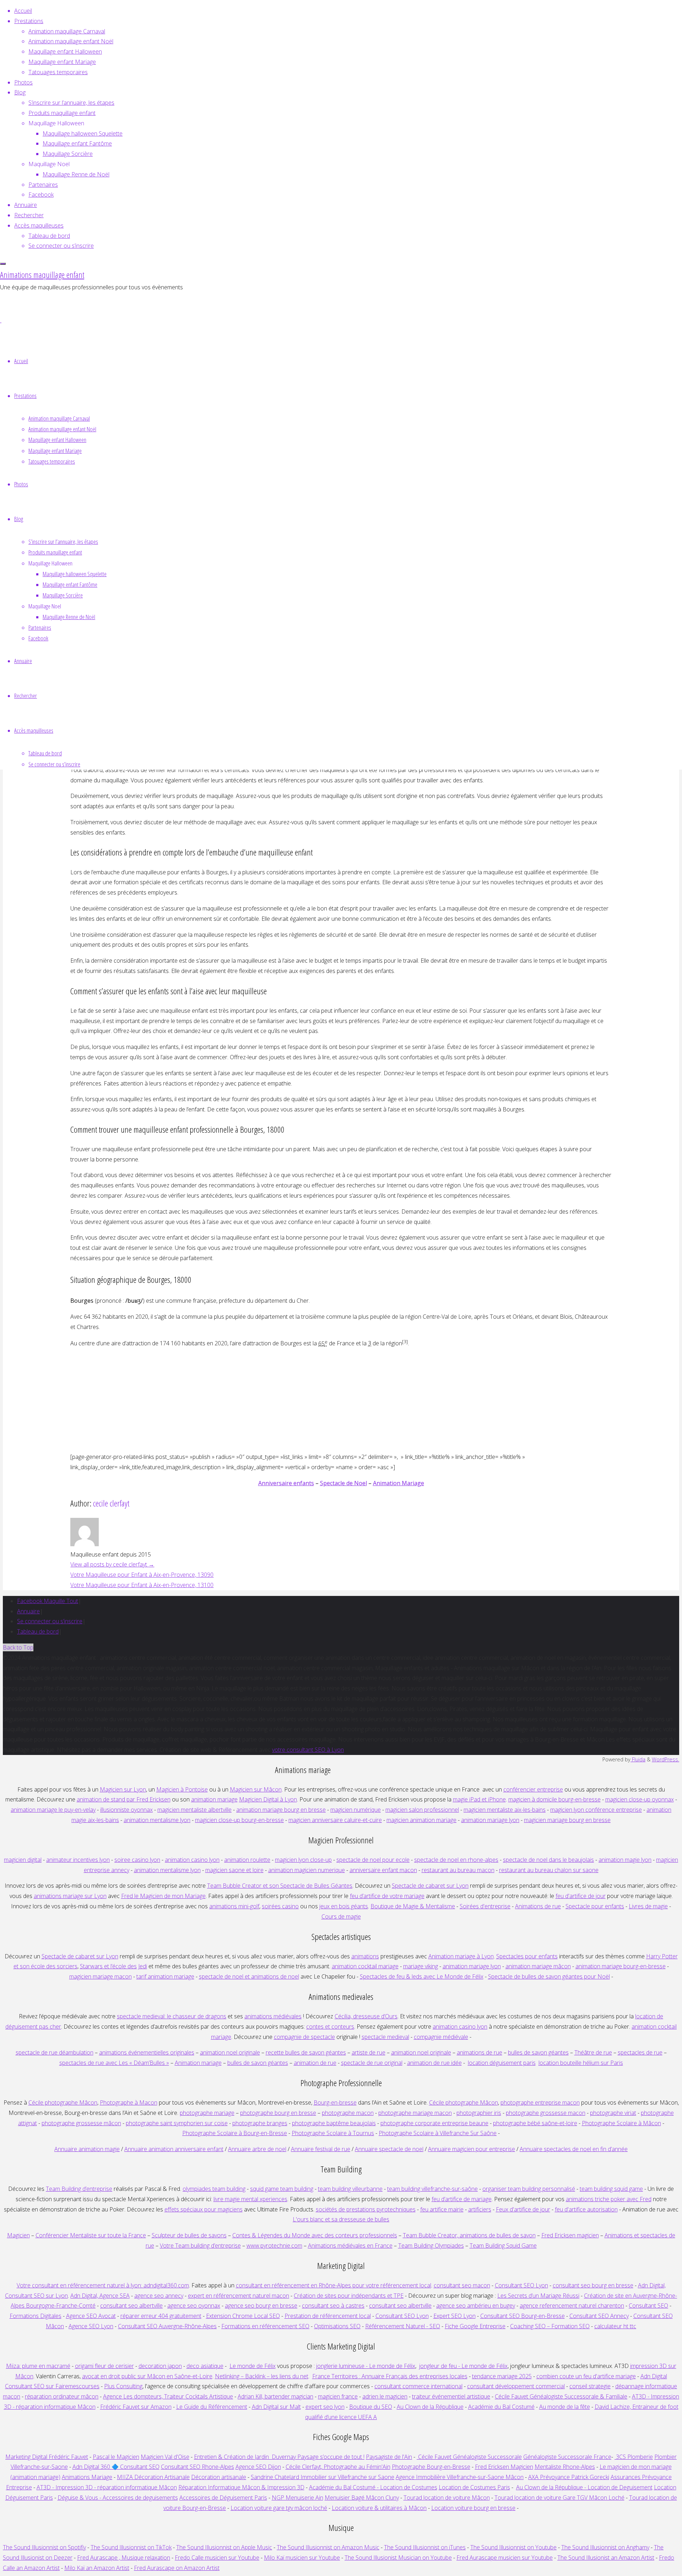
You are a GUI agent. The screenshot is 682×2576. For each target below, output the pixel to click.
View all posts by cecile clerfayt (112, 1564)
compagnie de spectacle (304, 2037)
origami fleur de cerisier (104, 2366)
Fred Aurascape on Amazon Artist (177, 2568)
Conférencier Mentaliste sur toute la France (91, 2235)
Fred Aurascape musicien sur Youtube (505, 2558)
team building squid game (611, 2189)
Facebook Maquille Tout (48, 1601)
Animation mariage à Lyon (461, 1956)
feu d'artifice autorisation (586, 2209)
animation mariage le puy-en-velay (53, 1810)
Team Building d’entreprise (79, 2189)
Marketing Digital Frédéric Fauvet (47, 2457)
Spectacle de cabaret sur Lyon (430, 1886)
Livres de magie (648, 1906)
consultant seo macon (462, 2285)
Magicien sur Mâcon (256, 1789)
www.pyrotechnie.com (274, 2246)
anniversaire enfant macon (383, 1870)
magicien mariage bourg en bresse (567, 1820)
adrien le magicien (385, 2396)
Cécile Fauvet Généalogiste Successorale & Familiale (561, 2396)
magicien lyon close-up (303, 1860)
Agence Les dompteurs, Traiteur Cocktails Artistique (168, 2396)
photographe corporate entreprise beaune (434, 2123)
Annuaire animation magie (87, 2149)
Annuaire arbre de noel (257, 2149)
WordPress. (665, 1759)
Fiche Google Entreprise (475, 2326)
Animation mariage (198, 2063)
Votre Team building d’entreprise (200, 2246)
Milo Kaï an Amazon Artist (97, 2568)
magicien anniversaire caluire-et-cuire (335, 1820)
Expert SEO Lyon (454, 2316)
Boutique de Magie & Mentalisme (413, 1906)
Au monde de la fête (565, 2407)
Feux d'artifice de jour (523, 2209)
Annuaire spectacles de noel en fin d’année (574, 2149)
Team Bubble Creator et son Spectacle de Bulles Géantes (280, 1886)
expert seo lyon (325, 2407)
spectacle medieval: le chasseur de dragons (172, 2016)
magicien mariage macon (101, 1976)
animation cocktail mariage (365, 1966)
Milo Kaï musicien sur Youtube (302, 2558)
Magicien (18, 2235)
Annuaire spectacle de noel (389, 2149)
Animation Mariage (399, 1483)
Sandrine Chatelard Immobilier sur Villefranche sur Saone (323, 2477)
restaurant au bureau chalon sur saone (549, 1870)
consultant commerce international (418, 2386)
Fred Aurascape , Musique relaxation (124, 2558)
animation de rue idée (434, 2063)
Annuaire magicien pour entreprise (472, 2149)
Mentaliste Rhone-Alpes (565, 2467)
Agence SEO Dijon (258, 2467)
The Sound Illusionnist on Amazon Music (328, 2547)
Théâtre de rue (593, 2052)
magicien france (338, 2396)
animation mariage (214, 1799)
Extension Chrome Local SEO (243, 2316)
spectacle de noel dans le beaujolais (548, 1860)
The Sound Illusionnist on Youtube (513, 2547)
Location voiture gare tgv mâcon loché (279, 2508)
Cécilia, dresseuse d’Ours (366, 2016)
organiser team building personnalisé (529, 2189)
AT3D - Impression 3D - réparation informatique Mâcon (107, 2487)
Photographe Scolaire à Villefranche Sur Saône (438, 2133)
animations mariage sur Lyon (70, 1896)
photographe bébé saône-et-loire (535, 2123)
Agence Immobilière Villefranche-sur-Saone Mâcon (460, 2477)
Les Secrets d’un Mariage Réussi (538, 2296)
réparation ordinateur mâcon (62, 2396)
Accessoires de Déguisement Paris (223, 2498)
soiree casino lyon (137, 1860)
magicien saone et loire (234, 1870)
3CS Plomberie (634, 2457)
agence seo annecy (159, 2296)
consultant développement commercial (516, 2386)
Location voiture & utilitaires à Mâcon (379, 2508)
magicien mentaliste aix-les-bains (505, 1810)
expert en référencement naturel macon (239, 2296)
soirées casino (280, 1906)
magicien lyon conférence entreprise (596, 1810)
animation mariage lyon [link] (490, 1820)
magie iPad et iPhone (479, 1799)
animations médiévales (273, 2016)
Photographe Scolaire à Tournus (333, 2133)
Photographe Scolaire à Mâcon (621, 2123)
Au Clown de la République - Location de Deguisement (584, 2487)
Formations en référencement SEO (265, 2326)
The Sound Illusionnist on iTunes (425, 2547)
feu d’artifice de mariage (462, 2199)
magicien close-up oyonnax (640, 1799)
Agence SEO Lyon (91, 2326)
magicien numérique (356, 1810)
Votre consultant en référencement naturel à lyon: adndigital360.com (103, 2285)
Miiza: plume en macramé (38, 2366)
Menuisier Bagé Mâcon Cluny (362, 2498)
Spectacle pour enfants (595, 1906)
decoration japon (160, 2366)
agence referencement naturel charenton (572, 2306)
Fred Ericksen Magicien (504, 2467)
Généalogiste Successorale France (567, 2457)
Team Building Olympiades (431, 2246)
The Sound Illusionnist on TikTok (131, 2547)
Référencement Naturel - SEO (403, 2326)
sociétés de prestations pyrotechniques (366, 2209)
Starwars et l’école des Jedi (113, 1966)
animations (365, 1956)
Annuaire (28, 1611)
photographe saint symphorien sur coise (177, 2123)
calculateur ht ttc (615, 2326)
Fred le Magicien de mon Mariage (163, 1896)
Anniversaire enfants (286, 1483)
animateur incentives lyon (78, 1860)
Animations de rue (538, 1906)
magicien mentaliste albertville (194, 1810)
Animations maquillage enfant (42, 275)
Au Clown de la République (430, 2407)
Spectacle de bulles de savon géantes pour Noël (549, 1976)
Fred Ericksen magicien (570, 2235)
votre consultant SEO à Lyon (308, 1750)
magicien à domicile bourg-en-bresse (554, 1799)
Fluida (638, 1759)
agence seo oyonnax (194, 2306)
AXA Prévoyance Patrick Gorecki (569, 2477)
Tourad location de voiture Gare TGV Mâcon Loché (559, 2498)
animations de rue (480, 2052)
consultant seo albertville (131, 2306)
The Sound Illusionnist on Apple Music (224, 2547)
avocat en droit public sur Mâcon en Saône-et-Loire (147, 2376)
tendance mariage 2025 (502, 2376)
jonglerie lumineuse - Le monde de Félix (366, 2366)
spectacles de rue (640, 2052)
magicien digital (23, 1860)
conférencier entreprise (533, 1789)
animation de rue (315, 2063)
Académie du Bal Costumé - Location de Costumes (373, 2487)
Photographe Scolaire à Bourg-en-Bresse (235, 2133)
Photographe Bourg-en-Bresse (431, 2467)
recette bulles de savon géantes (306, 2052)
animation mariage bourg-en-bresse (621, 1966)
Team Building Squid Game (503, 2246)
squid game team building (282, 2189)
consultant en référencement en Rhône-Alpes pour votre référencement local (334, 2285)
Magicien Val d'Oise (165, 2457)
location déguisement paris (502, 2063)
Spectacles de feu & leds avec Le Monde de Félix (422, 1976)
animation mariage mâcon (538, 1966)
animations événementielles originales (147, 2052)
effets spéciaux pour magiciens (204, 2209)
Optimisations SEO (337, 2326)
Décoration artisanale (219, 2477)
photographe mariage (207, 2113)
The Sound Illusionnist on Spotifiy (44, 2547)
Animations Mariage (87, 2477)
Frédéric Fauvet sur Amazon (136, 2407)
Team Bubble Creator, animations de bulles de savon (469, 2235)
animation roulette (247, 1860)
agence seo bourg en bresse (261, 2306)
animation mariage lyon (472, 1966)
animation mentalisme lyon (157, 1820)
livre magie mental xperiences (250, 2199)
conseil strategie (590, 2386)
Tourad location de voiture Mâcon (447, 2498)
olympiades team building (214, 2189)
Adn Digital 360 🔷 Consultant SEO (116, 2467)
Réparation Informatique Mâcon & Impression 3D (241, 2487)
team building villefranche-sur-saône (432, 2189)
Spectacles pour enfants (527, 1956)
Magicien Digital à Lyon (268, 1799)
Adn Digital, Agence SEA (100, 2296)
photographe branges (260, 2123)
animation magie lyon (625, 1860)
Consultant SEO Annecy (599, 2316)
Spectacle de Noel (343, 1483)
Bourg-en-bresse (335, 2102)
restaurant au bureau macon (458, 1870)
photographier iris (479, 2113)
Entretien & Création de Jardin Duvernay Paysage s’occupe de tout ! (279, 2457)
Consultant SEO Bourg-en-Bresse (523, 2316)
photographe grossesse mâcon (81, 2123)
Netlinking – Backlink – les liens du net (262, 2376)
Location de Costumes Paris (474, 2487)
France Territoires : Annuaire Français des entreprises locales (390, 2376)
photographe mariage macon (415, 2113)
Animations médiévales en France (350, 2246)
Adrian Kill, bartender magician (275, 2396)
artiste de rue (369, 2052)
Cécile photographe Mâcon (63, 2102)
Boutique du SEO (371, 2407)
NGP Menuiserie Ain (297, 2498)
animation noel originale (230, 2052)
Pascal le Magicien (116, 2457)
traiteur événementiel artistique (451, 2396)
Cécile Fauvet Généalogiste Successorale (469, 2457)
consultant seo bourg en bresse (593, 2285)
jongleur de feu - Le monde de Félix (463, 2366)
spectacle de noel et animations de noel (249, 1976)
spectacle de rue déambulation (55, 2052)
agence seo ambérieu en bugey (476, 2306)
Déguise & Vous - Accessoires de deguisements (118, 2498)
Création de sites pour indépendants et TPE (349, 2296)
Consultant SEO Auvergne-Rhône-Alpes (167, 2326)
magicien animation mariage (421, 1820)
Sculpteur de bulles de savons (189, 2235)
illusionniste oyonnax (126, 1810)
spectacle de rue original (372, 2063)
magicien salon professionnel (422, 1810)
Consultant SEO (648, 2306)
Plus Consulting (123, 2386)
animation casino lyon (192, 1860)
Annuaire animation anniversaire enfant (174, 2149)
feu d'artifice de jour (581, 1896)
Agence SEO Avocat (91, 2316)
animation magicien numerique (307, 1870)
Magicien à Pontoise (182, 1789)
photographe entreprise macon (540, 2102)
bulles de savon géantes (538, 2052)
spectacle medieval (385, 2037)
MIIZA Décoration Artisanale (153, 2477)
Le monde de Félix (253, 2366)
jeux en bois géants (344, 1906)
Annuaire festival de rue (321, 2149)
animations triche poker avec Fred (609, 2199)
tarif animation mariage (165, 1976)
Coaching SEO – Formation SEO (550, 2326)
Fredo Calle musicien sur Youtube (217, 2558)
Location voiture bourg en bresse (473, 2508)
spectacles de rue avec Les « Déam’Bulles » (114, 2063)
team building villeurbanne (350, 2189)
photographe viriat (613, 2113)
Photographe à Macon (129, 2102)
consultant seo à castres (333, 2306)
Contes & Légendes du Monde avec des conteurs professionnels (315, 2235)
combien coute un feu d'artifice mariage (586, 2376)
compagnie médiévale (441, 2037)
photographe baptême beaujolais (334, 2123)
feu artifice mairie (442, 2209)
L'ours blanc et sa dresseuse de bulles (341, 2219)
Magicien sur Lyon (123, 1789)
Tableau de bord (38, 1631)
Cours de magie (341, 1916)
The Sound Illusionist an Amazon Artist (606, 2558)
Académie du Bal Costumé (501, 2407)
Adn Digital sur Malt (276, 2407)
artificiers (480, 2209)
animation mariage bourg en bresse (281, 1810)
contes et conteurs (330, 2027)
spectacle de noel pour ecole (373, 1860)
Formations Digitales (36, 2316)
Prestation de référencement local (328, 2316)
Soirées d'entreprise (485, 1906)
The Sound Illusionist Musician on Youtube (398, 2558)
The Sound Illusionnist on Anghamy (605, 2547)
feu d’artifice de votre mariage (387, 1896)
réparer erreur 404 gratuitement (161, 2316)
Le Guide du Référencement (212, 2407)
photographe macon (348, 2113)
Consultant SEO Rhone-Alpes (197, 2467)
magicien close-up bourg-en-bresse (239, 1820)
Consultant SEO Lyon (521, 2285)
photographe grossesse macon (546, 2113)
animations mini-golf (234, 1906)
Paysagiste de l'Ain (389, 2457)
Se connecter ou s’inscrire (50, 1621)
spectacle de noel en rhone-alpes (456, 1860)
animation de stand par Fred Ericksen (124, 1799)
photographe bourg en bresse (278, 2113)
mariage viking (421, 1966)
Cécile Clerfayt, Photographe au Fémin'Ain (338, 2467)
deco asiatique (205, 2366)
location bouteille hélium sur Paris (581, 2063)
